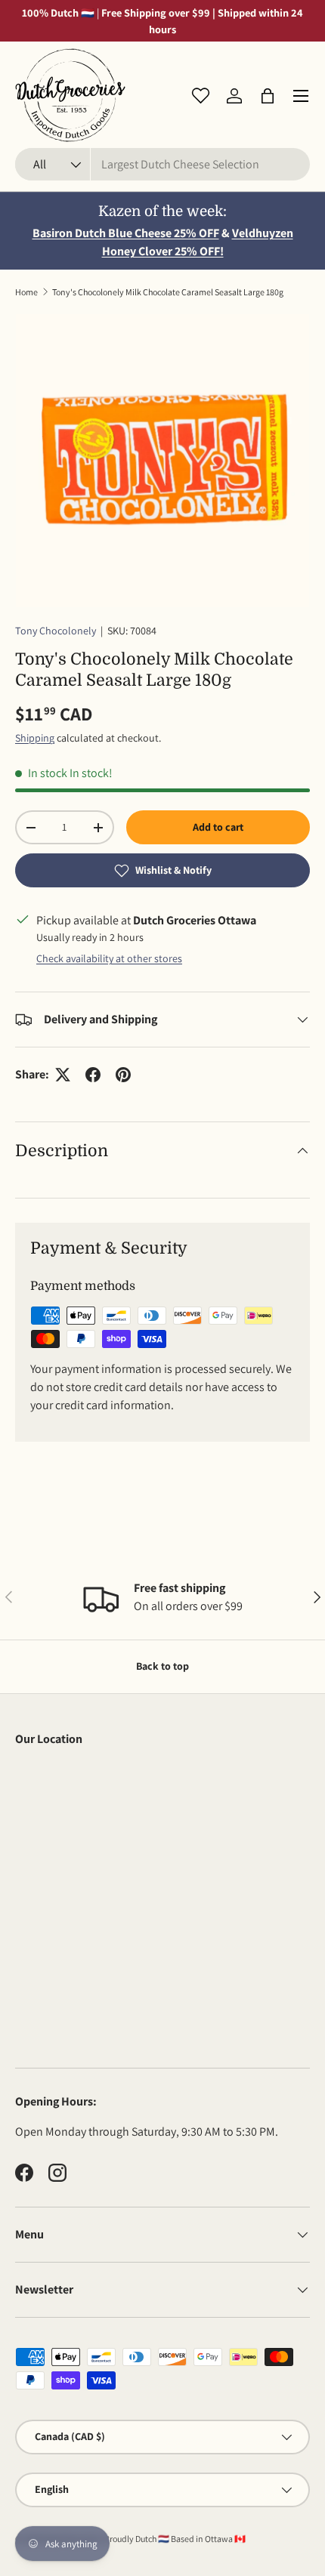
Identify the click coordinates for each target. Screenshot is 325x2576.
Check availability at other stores (109, 958)
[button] (268, 96)
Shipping (35, 738)
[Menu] (301, 96)
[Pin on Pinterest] (123, 1075)
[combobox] (162, 164)
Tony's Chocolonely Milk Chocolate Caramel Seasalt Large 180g (168, 292)
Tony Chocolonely (56, 631)
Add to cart (218, 827)
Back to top (162, 1666)
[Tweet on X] (63, 1075)
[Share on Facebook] (93, 1075)
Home (26, 292)
